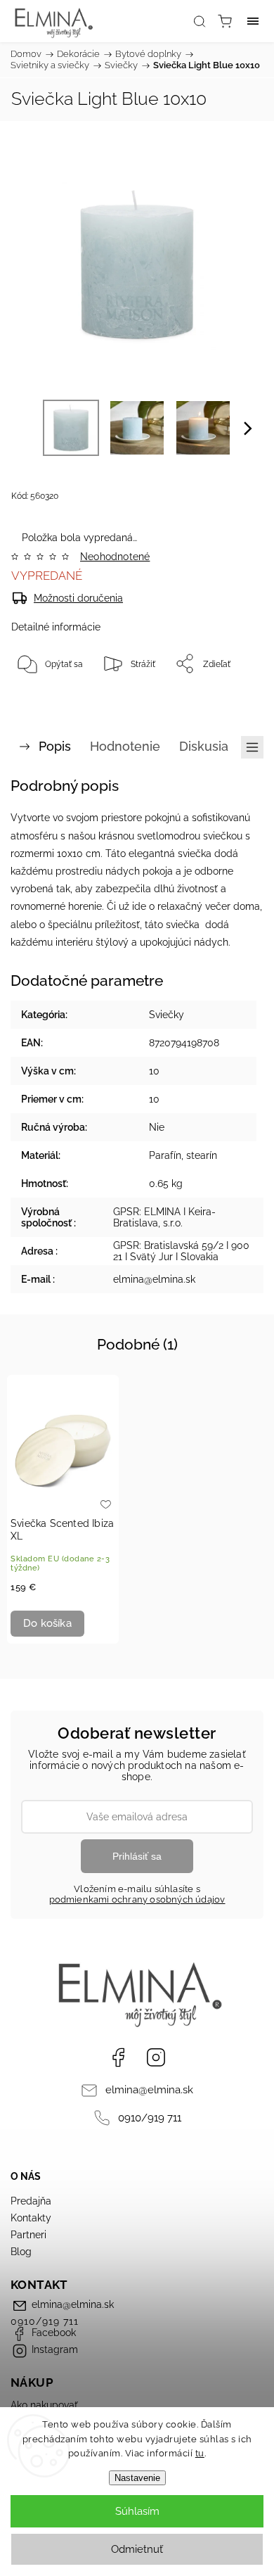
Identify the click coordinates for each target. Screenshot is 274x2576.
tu (200, 2453)
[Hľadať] (200, 21)
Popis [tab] (55, 746)
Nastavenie (137, 2478)
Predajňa (31, 2201)
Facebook (118, 2057)
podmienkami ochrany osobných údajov (137, 1899)
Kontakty (31, 2218)
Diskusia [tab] (204, 746)
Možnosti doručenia (78, 598)
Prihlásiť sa (137, 1856)
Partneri (28, 2235)
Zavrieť (230, 699)
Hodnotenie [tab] (125, 746)
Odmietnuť (137, 2549)
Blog (21, 2252)
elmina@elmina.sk (149, 2090)
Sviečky (167, 1015)
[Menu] (253, 21)
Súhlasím (137, 2511)
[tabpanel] (63, 1509)
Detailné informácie (56, 627)
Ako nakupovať (44, 2405)
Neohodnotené (115, 557)
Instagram (156, 2057)
